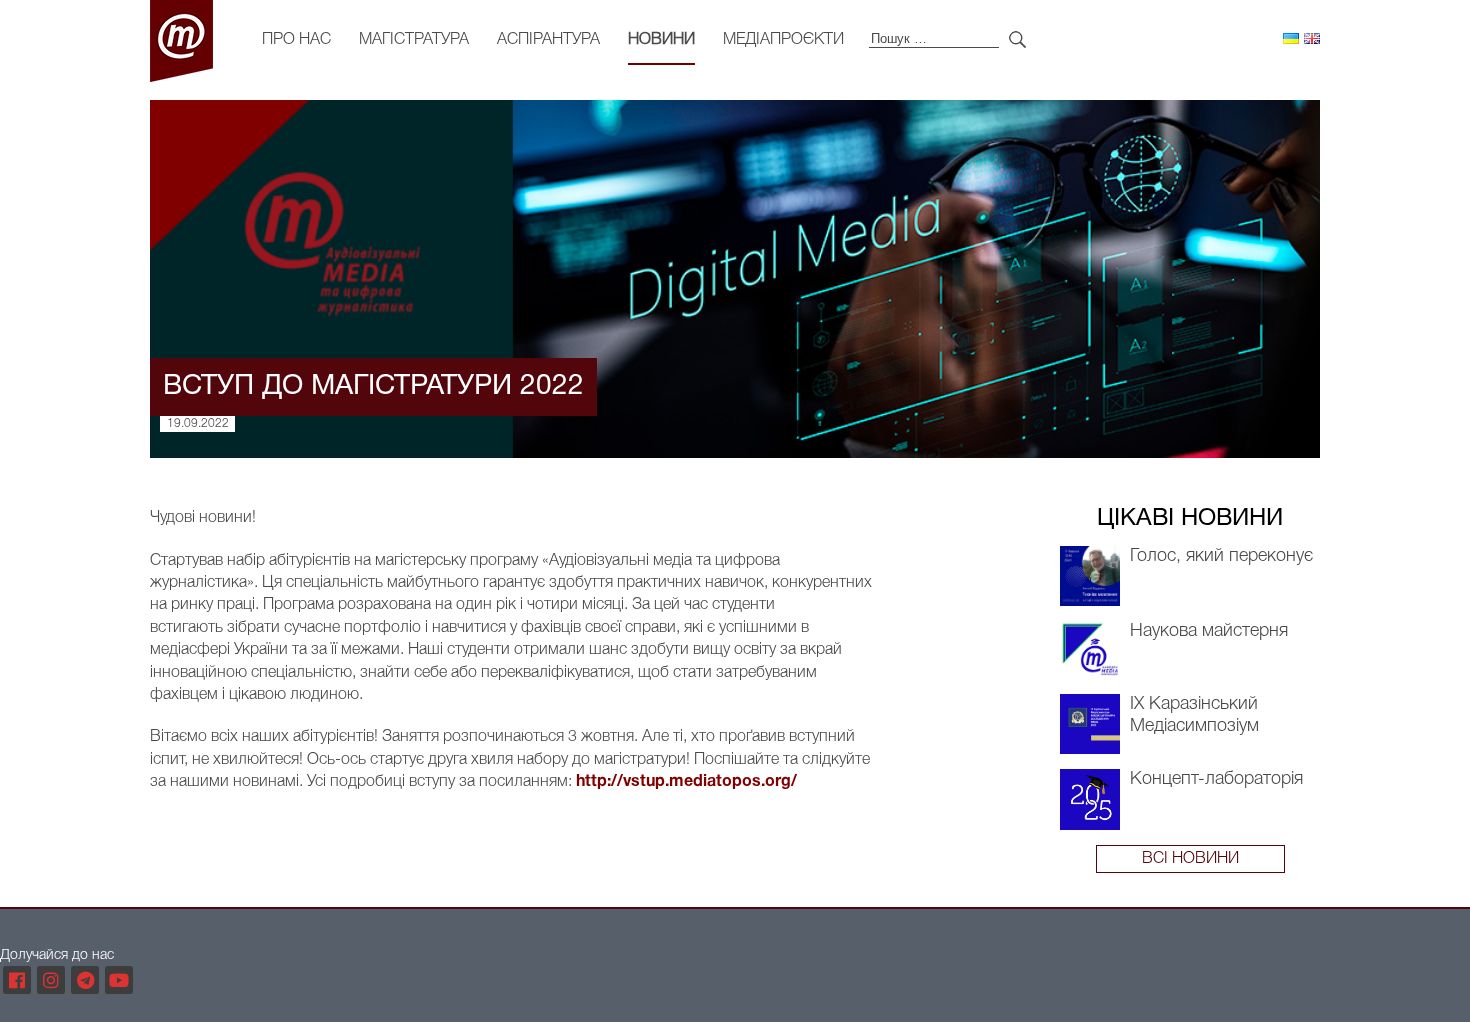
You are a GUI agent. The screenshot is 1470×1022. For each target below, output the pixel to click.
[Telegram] (85, 980)
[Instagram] (51, 980)
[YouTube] (119, 980)
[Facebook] (17, 980)
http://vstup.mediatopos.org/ (686, 782)
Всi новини (1190, 859)
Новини (661, 40)
